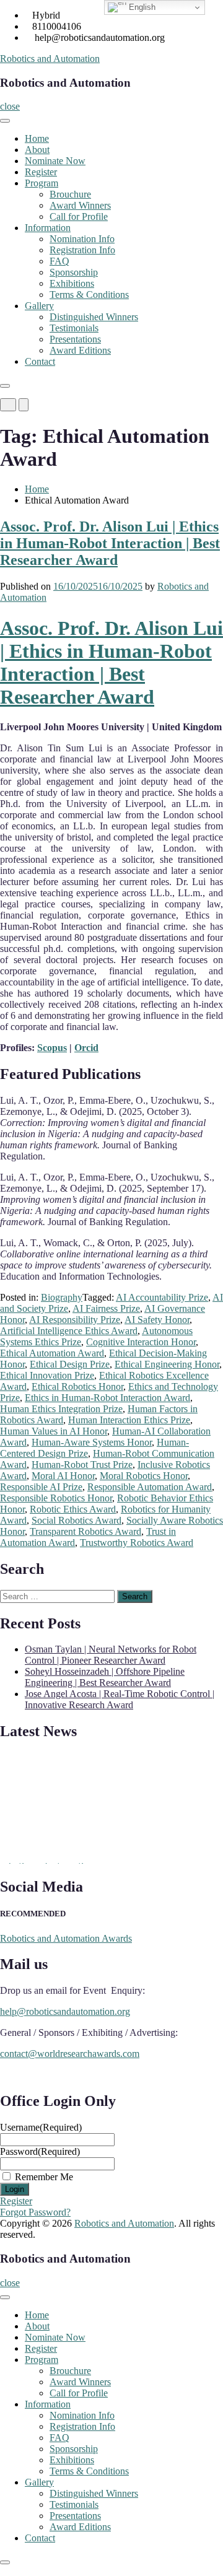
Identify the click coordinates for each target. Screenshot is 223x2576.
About (37, 150)
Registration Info (82, 250)
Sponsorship (74, 272)
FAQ (59, 261)
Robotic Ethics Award (73, 1509)
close (10, 106)
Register (41, 172)
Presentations (75, 339)
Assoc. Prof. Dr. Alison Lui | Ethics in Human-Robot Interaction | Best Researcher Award (110, 543)
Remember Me (44, 2177)
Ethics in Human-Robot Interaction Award (107, 1398)
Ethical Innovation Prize (47, 1375)
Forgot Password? (35, 2212)
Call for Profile (79, 216)
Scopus (52, 1048)
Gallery (39, 306)
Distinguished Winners (94, 317)
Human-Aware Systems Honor (92, 1442)
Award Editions (80, 350)
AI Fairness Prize (106, 1308)
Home (37, 138)
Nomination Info (82, 239)
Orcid (86, 1048)
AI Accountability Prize (162, 1297)
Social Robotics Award (77, 1520)
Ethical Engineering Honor (167, 1364)
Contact (40, 361)
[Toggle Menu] (5, 121)
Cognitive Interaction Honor (141, 1342)
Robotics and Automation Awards (66, 1938)
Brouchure (70, 194)
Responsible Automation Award (150, 1487)
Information (48, 228)
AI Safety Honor (157, 1320)
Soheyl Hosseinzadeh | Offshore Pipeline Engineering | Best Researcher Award (105, 1677)
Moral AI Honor (63, 1476)
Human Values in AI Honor (54, 1431)
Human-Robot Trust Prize (82, 1465)
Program (42, 183)
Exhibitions (72, 283)
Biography (62, 1297)
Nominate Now (55, 161)
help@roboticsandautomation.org (65, 2011)
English (141, 7)
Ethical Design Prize (70, 1364)
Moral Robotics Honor (144, 1476)
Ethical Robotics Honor (77, 1386)
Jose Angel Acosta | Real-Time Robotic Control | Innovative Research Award (120, 1699)
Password (40, 2151)
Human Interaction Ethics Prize (129, 1420)
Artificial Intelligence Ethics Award (69, 1331)
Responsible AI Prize (41, 1487)
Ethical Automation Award (52, 1353)
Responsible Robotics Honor (56, 1498)
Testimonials (74, 328)
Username (41, 2127)
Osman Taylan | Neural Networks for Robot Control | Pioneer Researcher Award (111, 1655)
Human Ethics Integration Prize (61, 1409)
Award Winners (80, 205)
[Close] (5, 386)
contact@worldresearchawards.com (70, 2054)
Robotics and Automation (50, 59)
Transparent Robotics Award (85, 1531)
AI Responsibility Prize (75, 1320)
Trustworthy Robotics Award (137, 1543)
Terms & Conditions (89, 295)
